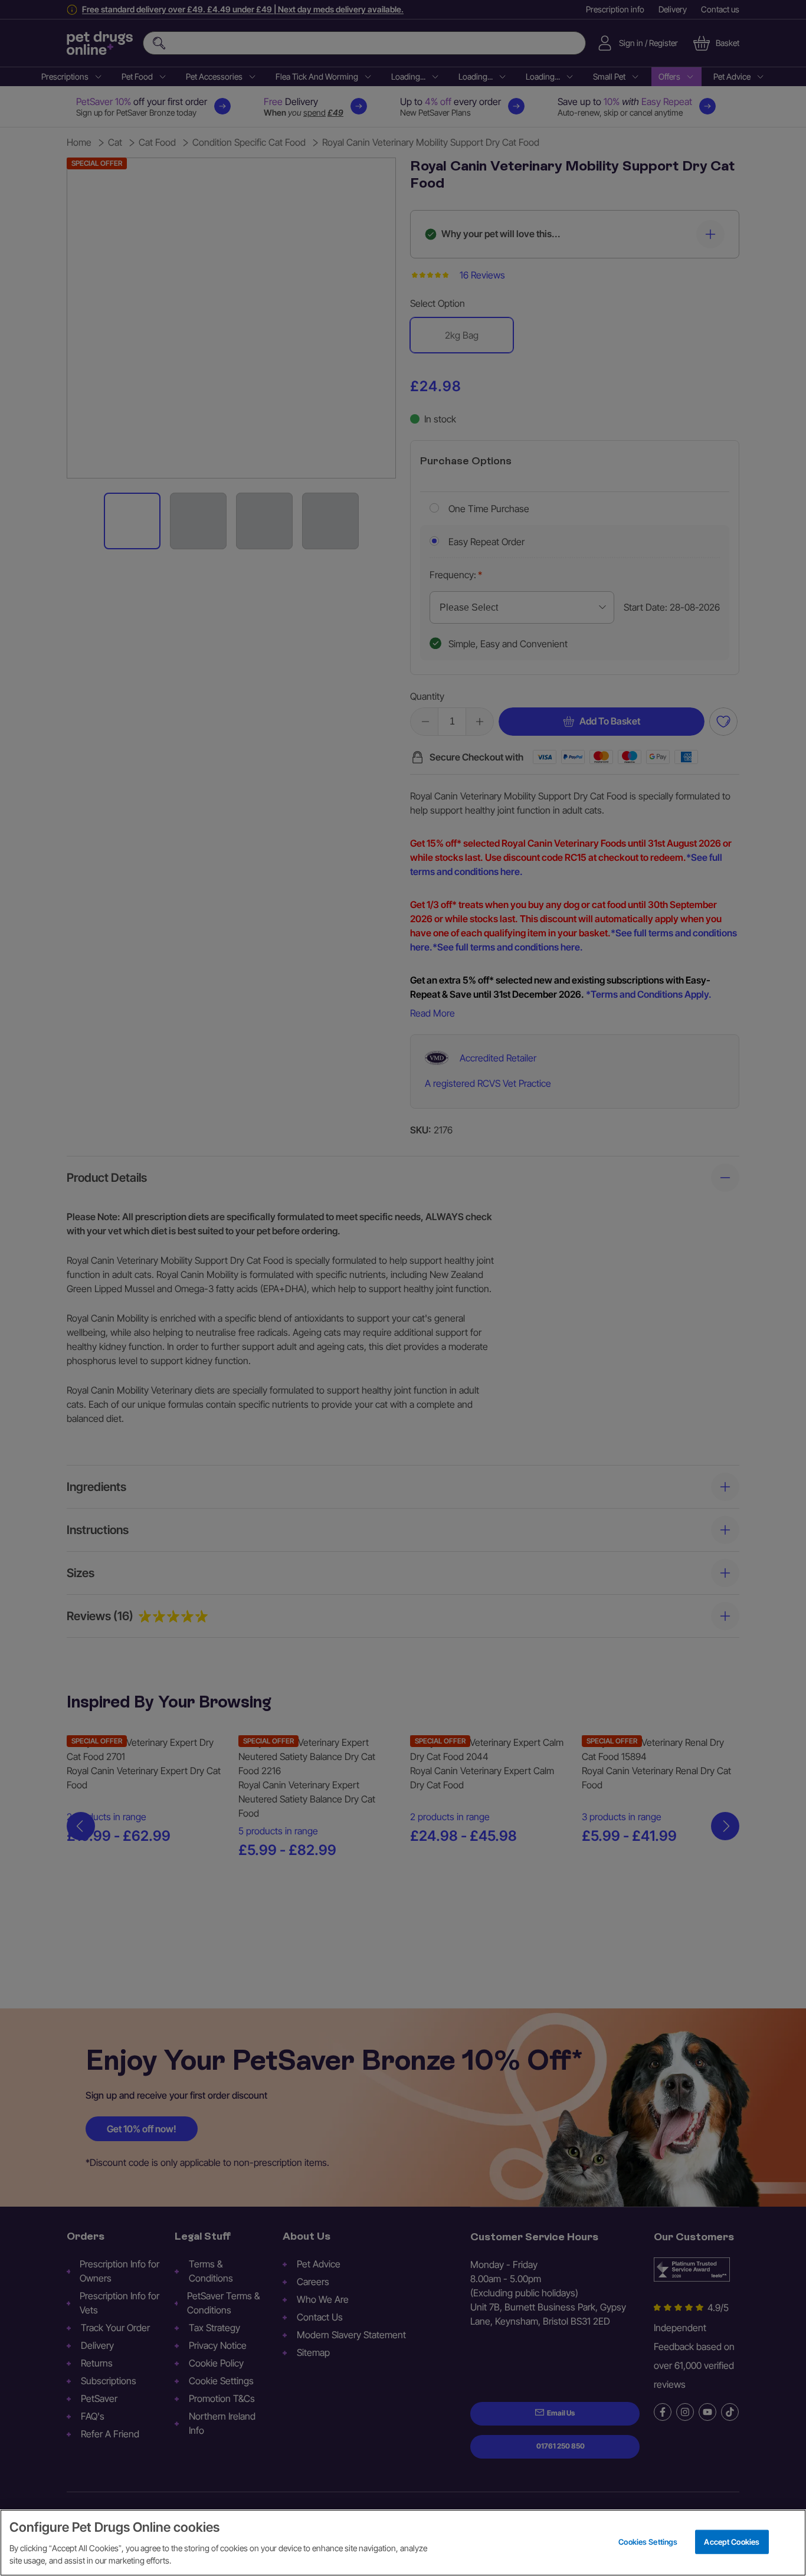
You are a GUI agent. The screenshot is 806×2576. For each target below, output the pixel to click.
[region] (403, 2543)
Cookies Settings (648, 2541)
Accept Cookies (732, 2541)
